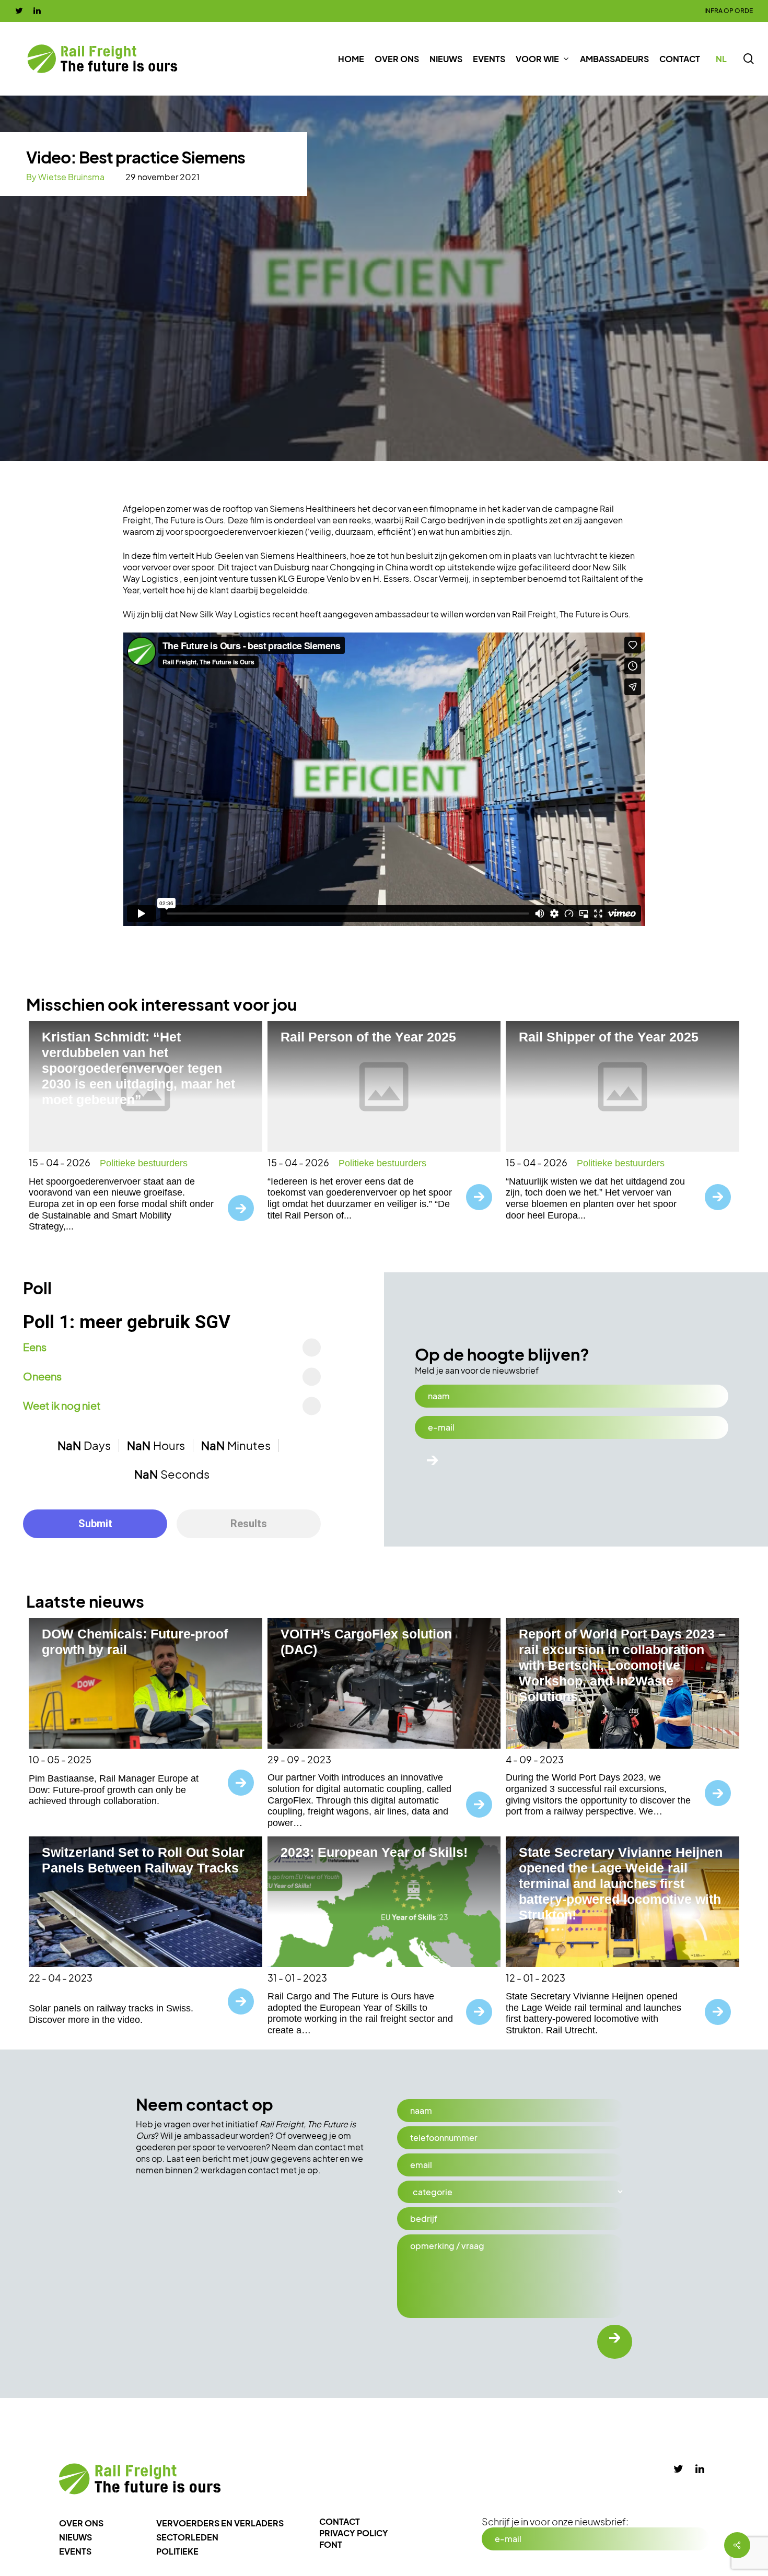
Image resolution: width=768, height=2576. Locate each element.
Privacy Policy (354, 2533)
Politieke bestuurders (144, 1163)
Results (249, 1524)
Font (331, 2544)
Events (75, 2551)
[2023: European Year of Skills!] (384, 1902)
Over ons (81, 2523)
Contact (340, 2521)
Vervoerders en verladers (220, 2523)
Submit (95, 1524)
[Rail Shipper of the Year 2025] (622, 1086)
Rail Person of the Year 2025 (368, 1037)
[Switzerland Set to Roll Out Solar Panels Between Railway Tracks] (146, 1902)
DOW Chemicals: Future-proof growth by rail (135, 1642)
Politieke (177, 2551)
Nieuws (75, 2537)
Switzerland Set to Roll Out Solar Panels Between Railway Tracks (143, 1860)
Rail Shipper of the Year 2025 (609, 1037)
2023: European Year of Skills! (374, 1852)
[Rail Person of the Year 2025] (384, 1086)
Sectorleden (187, 2537)
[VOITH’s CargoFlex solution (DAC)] (384, 1683)
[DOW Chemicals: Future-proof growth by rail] (146, 1683)
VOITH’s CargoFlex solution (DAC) (366, 1642)
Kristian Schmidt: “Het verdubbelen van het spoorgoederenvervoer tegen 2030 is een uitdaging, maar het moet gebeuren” (138, 1068)
